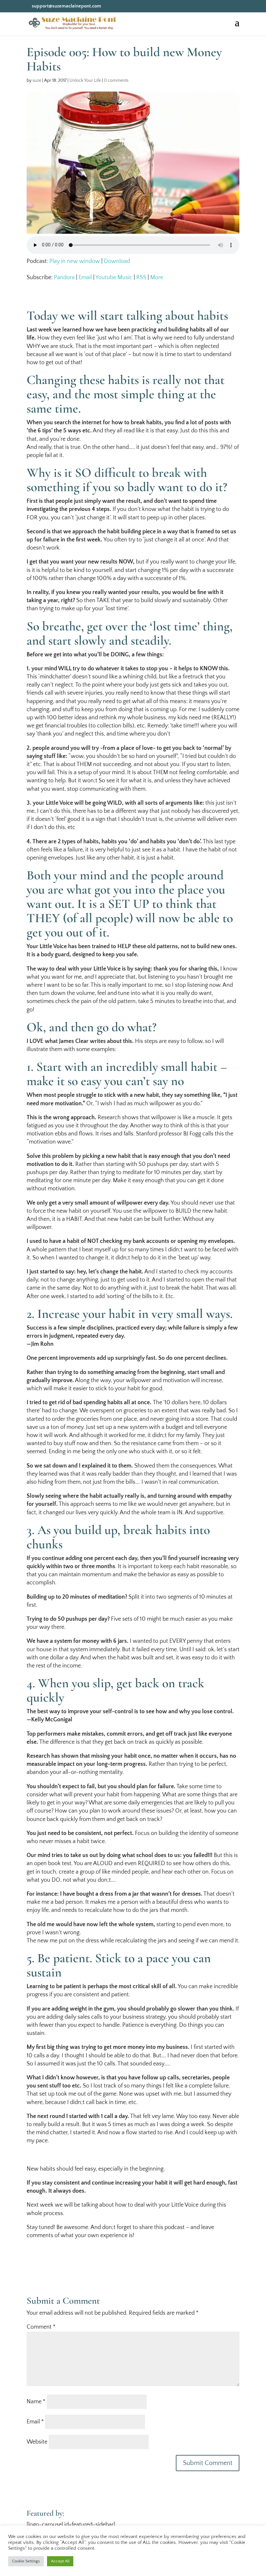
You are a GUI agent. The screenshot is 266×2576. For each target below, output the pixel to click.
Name (36, 2402)
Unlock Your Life (85, 80)
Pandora (64, 278)
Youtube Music (114, 278)
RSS (141, 278)
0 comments (116, 80)
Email (85, 278)
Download (117, 261)
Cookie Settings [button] (26, 2561)
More (157, 278)
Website (37, 2442)
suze (37, 80)
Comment (41, 2327)
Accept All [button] (60, 2561)
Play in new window (75, 261)
